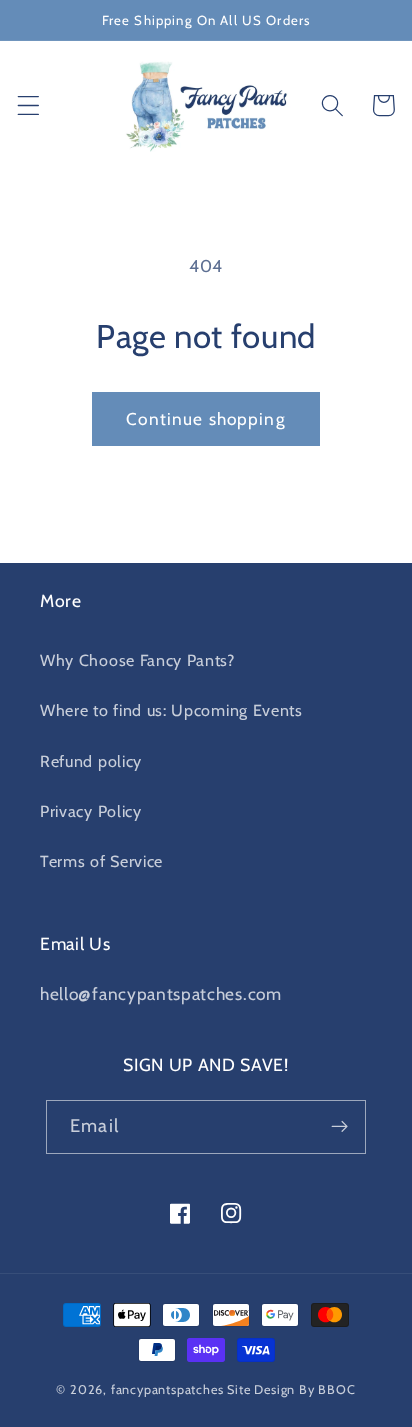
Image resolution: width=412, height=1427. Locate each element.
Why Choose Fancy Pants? (137, 660)
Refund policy (91, 761)
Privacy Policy (91, 811)
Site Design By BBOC (291, 1389)
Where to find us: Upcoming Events (171, 710)
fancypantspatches (167, 1389)
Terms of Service (101, 861)
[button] (28, 105)
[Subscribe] (339, 1127)
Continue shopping (206, 418)
